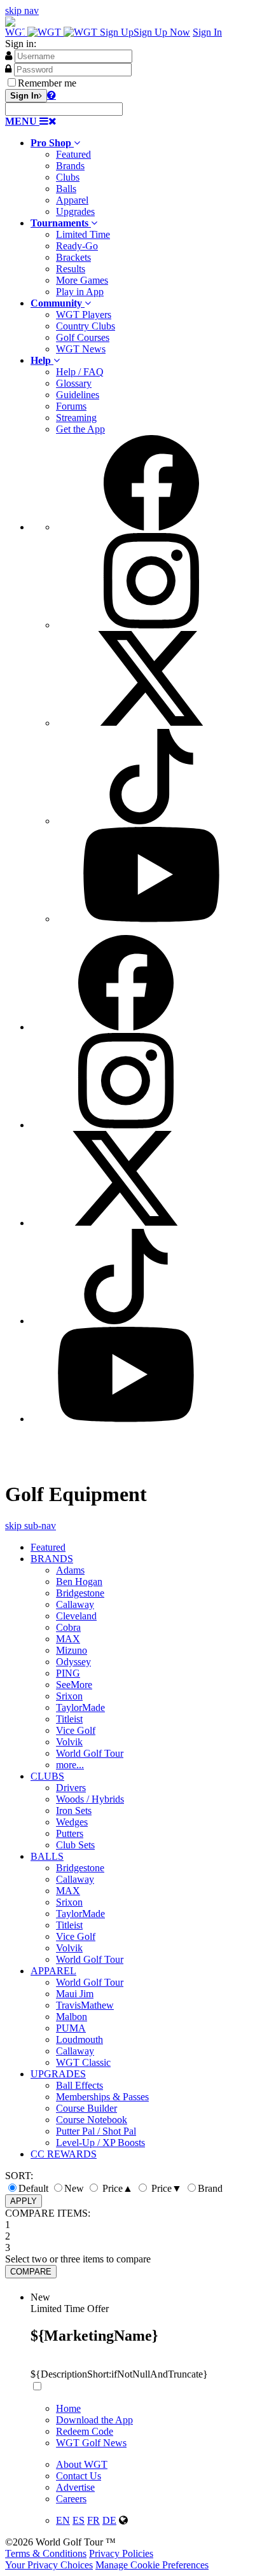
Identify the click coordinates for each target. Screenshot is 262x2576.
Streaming (76, 418)
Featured (73, 154)
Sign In (207, 32)
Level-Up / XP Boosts (100, 2143)
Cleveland (76, 1616)
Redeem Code (85, 2431)
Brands (70, 166)
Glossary (74, 383)
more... (70, 1765)
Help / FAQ (80, 372)
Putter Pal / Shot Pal (96, 2131)
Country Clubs (86, 326)
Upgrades (75, 211)
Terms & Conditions (46, 2553)
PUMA (71, 2028)
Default (33, 2188)
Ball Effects (79, 2085)
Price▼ (165, 2188)
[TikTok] (151, 821)
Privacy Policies (121, 2553)
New (74, 2188)
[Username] (9, 55)
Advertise (75, 2487)
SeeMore (74, 1685)
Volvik (69, 1742)
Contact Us (79, 2476)
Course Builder (86, 2108)
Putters (70, 1833)
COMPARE (31, 2272)
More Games (82, 280)
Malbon (72, 2017)
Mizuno (72, 1650)
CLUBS (47, 1776)
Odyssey (73, 1662)
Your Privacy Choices (49, 2565)
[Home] (52, 32)
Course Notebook (92, 2120)
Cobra (68, 1627)
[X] (151, 723)
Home (68, 2408)
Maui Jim (75, 1994)
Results (71, 269)
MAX (68, 1639)
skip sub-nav (31, 1526)
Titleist (69, 1719)
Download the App (94, 2420)
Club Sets (75, 1845)
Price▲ (116, 2188)
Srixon (69, 1696)
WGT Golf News (91, 2443)
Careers (71, 2499)
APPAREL (53, 1971)
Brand (210, 2188)
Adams (70, 1570)
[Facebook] (151, 527)
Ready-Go (77, 246)
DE (109, 2520)
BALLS (47, 1856)
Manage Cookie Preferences (152, 2565)
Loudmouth (79, 2039)
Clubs (68, 177)
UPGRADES (58, 2074)
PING (68, 1673)
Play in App (80, 292)
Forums (71, 406)
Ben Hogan (79, 1582)
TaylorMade (80, 1707)
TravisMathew (85, 2005)
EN (63, 2520)
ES (79, 2520)
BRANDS (52, 1559)
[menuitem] (144, 177)
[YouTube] (151, 919)
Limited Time (83, 234)
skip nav (22, 10)
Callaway (75, 1604)
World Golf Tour (90, 1753)
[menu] (144, 680)
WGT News (81, 349)
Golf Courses (83, 337)
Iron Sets (74, 1811)
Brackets (73, 257)
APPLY (24, 2201)
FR (93, 2520)
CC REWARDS (64, 2154)
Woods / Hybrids (90, 1799)
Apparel (72, 200)
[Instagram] (151, 625)
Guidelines (78, 395)
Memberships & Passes (102, 2097)
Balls (66, 189)
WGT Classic (83, 2062)
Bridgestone (80, 1593)
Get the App (80, 429)
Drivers (71, 1788)
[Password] (8, 69)
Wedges (72, 1822)
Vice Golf (76, 1730)
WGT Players (84, 315)
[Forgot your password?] (52, 95)
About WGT (82, 2464)
